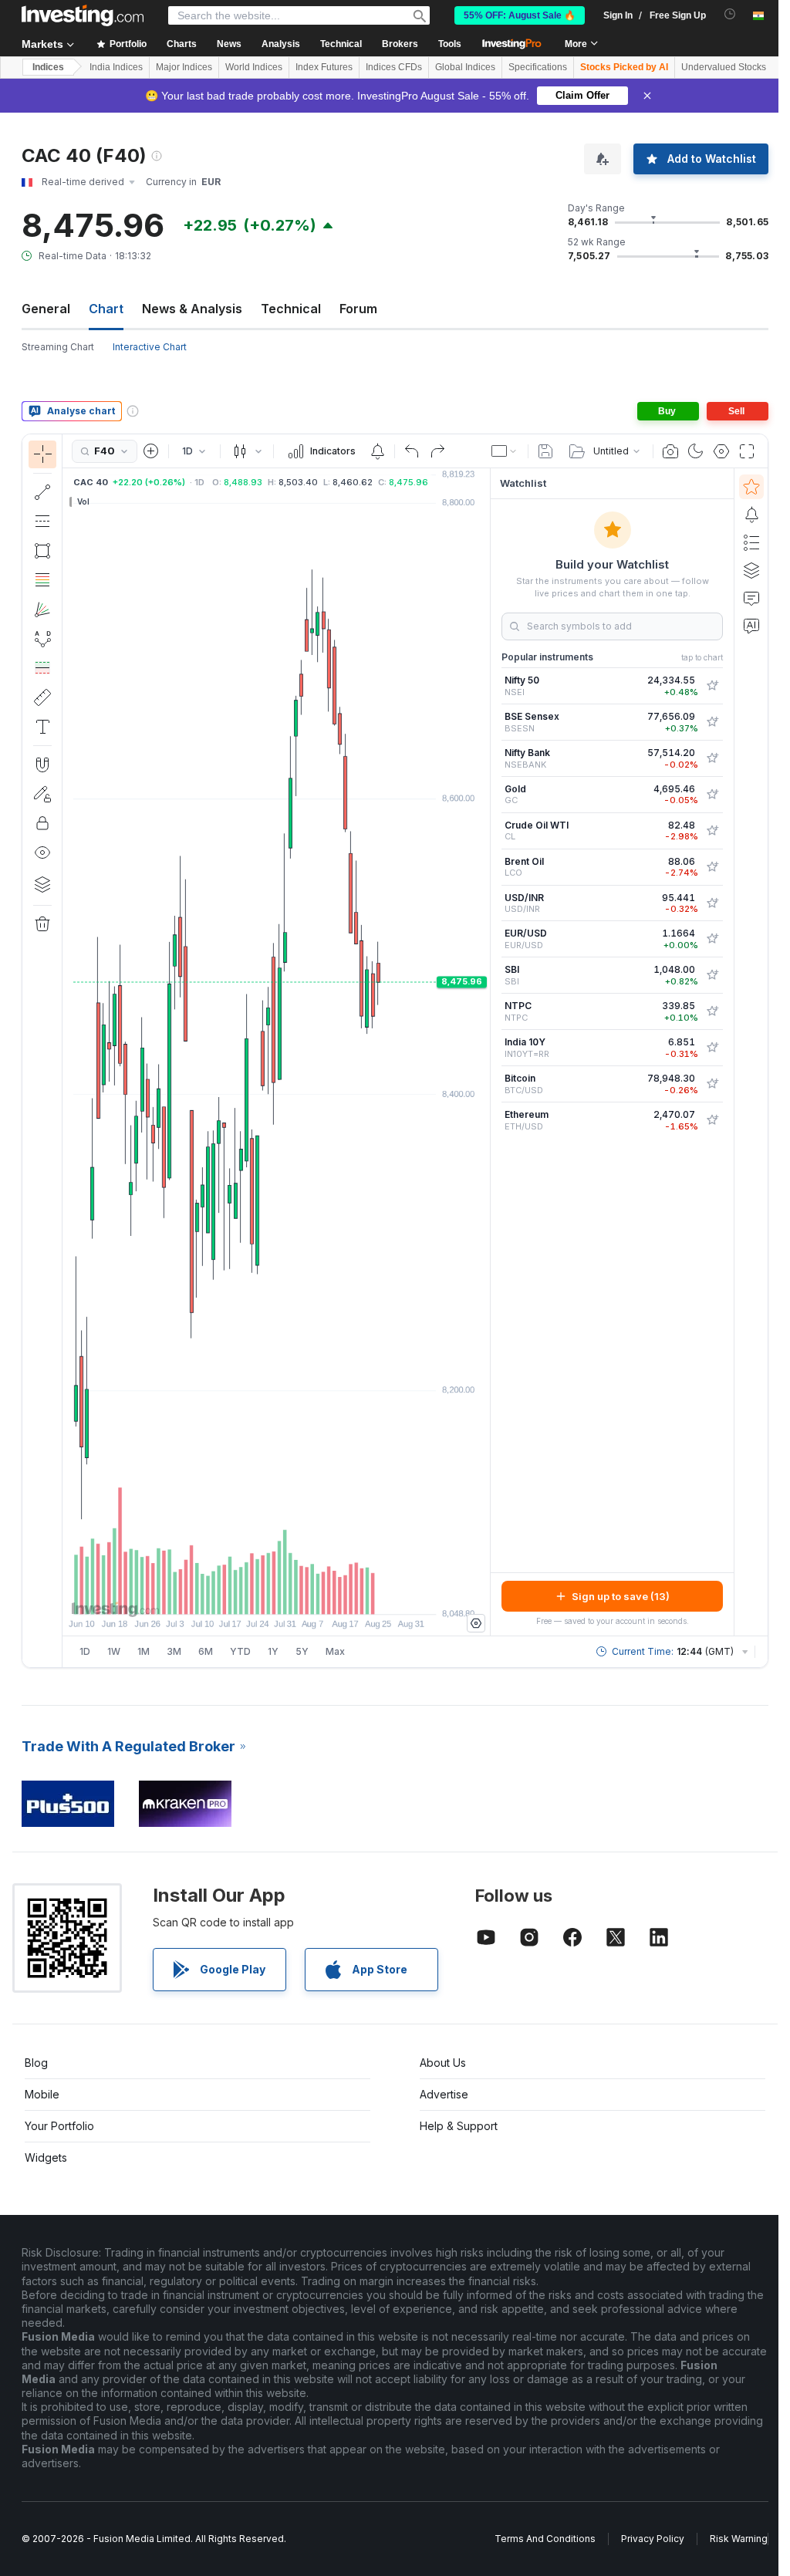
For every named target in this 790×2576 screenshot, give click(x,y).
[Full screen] (747, 451)
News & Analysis (192, 309)
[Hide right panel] (485, 1052)
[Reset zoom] (318, 1595)
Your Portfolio (59, 2126)
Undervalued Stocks (724, 67)
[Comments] (751, 598)
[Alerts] (751, 515)
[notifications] (730, 14)
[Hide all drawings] (42, 852)
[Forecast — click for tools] (42, 668)
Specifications (538, 67)
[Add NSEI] (712, 686)
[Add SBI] (712, 975)
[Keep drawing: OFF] (42, 794)
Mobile (42, 2094)
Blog (36, 2063)
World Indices (254, 67)
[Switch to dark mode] (696, 451)
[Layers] (42, 884)
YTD (240, 1651)
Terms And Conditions (545, 2539)
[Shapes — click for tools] (42, 551)
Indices (48, 67)
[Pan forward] (297, 1595)
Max (335, 1651)
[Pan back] (276, 1595)
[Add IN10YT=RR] (712, 1048)
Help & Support (459, 2126)
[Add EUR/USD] (712, 939)
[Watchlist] (751, 487)
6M (206, 1651)
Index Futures (324, 67)
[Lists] (751, 542)
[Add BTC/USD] (712, 1084)
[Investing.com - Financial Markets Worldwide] (83, 15)
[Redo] (437, 451)
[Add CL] (712, 831)
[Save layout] (545, 451)
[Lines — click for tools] (42, 492)
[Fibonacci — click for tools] (42, 580)
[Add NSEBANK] (712, 758)
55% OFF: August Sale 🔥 (520, 15)
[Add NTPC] (712, 1011)
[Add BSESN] (712, 722)
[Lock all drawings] (42, 823)
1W (114, 1651)
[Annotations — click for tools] (42, 727)
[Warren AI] (751, 626)
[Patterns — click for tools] (42, 639)
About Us (443, 2063)
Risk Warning (739, 2539)
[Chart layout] (505, 451)
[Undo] (412, 451)
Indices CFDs (394, 67)
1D (85, 1651)
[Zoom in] (255, 1595)
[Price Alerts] (377, 451)
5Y (302, 1651)
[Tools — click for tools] (42, 697)
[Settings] (476, 1623)
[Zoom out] (235, 1595)
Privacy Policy (653, 2539)
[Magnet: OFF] (42, 765)
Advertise (444, 2094)
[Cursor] (42, 454)
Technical (291, 309)
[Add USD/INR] (712, 903)
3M (174, 1651)
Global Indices (465, 67)
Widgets (46, 2157)
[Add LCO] (712, 867)
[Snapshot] (670, 451)
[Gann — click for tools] (42, 609)
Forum (358, 309)
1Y (273, 1651)
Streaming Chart (58, 347)
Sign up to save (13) (621, 1596)
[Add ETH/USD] (712, 1120)
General (46, 309)
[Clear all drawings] (42, 924)
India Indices (116, 67)
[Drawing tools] (67, 1051)
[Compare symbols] (151, 451)
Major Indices (184, 67)
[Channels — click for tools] (42, 522)
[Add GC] (712, 795)
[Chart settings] (721, 451)
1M (143, 1651)
